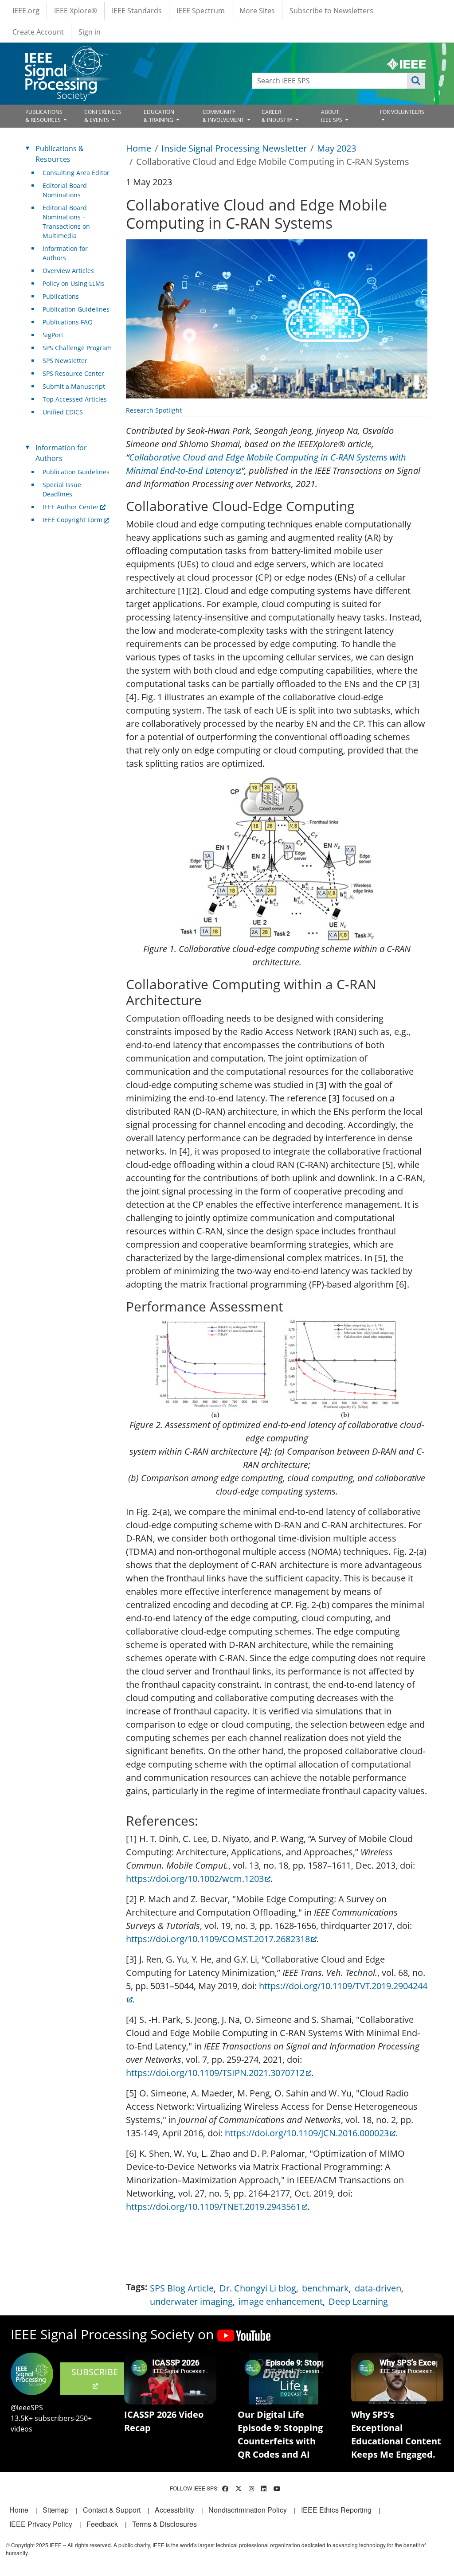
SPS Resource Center (73, 373)
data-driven (378, 2288)
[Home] (66, 54)
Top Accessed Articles (75, 399)
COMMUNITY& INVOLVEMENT (224, 116)
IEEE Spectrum (201, 11)
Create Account (38, 32)
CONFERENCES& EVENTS (103, 116)
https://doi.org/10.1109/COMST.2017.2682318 (218, 1939)
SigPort (53, 335)
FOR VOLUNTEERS (402, 112)
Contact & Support (112, 2510)
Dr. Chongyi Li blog (258, 2288)
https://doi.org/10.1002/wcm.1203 (195, 1879)
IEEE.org (26, 11)
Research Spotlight (154, 410)
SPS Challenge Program (77, 348)
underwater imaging (191, 2301)
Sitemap (56, 2510)
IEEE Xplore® (76, 11)
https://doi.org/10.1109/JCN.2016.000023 (307, 2133)
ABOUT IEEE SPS (332, 116)
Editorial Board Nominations (65, 190)
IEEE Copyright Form (72, 520)
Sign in (90, 32)
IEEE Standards (137, 11)
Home (139, 148)
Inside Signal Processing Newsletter (234, 148)
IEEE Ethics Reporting (336, 2510)
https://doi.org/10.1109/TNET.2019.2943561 (213, 2207)
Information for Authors (65, 253)
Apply (416, 81)
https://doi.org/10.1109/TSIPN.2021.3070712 (215, 2073)
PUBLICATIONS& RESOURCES (44, 116)
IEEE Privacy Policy (41, 2524)
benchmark (325, 2288)
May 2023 (337, 148)
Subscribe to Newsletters (331, 11)
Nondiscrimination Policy (248, 2510)
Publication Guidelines (76, 309)
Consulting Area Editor (76, 173)
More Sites (257, 11)
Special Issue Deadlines (62, 489)
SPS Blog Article (182, 2288)
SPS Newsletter (65, 361)
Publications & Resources (60, 154)
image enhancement (281, 2301)
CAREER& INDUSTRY (278, 116)
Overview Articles (68, 271)
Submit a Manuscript (74, 386)
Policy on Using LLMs (73, 283)
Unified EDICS (63, 412)
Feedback (102, 2524)
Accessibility (174, 2510)
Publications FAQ (68, 322)
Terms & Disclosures (164, 2524)
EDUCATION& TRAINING (159, 116)
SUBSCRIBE (95, 2372)
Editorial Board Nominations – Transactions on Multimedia (66, 222)
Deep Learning (358, 2301)
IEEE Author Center (71, 507)
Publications (61, 296)
